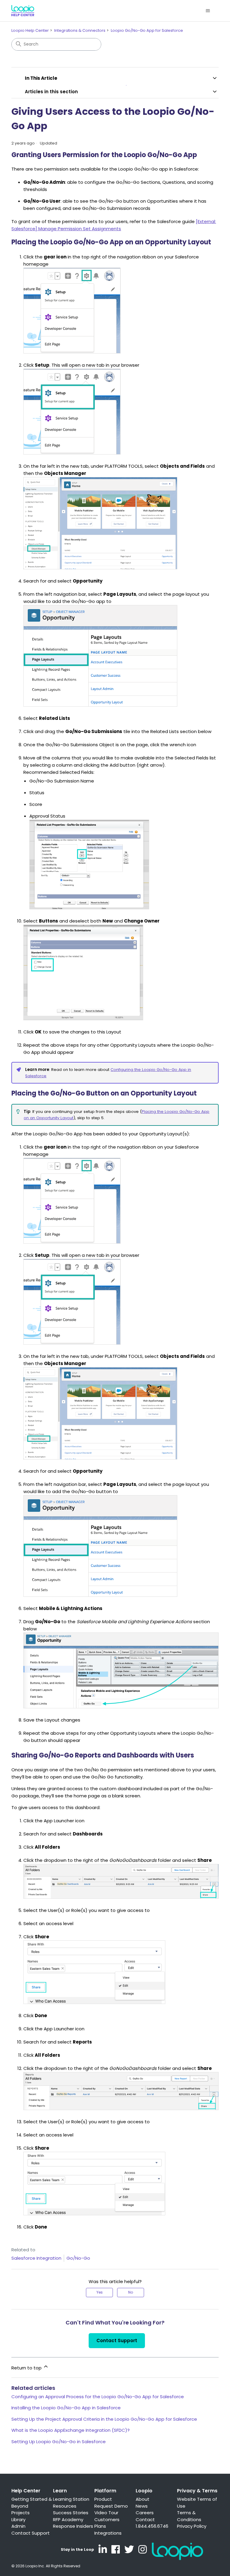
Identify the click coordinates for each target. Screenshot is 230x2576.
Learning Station (71, 2499)
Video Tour (106, 2513)
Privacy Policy (192, 2526)
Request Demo (111, 2506)
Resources (65, 2506)
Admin (18, 2526)
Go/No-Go (78, 2258)
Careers (145, 2513)
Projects (21, 2513)
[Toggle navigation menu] (208, 11)
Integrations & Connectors (80, 30)
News (142, 2506)
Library (18, 2519)
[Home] (23, 11)
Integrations (108, 2533)
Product (103, 2499)
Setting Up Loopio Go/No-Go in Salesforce (59, 2442)
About (143, 2499)
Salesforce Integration (36, 2258)
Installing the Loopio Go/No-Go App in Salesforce (66, 2408)
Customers (107, 2519)
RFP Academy (68, 2519)
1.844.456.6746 (152, 2526)
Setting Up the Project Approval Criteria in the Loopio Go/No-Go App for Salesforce (104, 2419)
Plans (100, 2526)
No (131, 2292)
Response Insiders (73, 2526)
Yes (100, 2292)
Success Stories (71, 2513)
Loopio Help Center (30, 30)
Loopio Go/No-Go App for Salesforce (147, 30)
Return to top (27, 2368)
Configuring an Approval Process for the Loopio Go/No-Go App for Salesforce (98, 2397)
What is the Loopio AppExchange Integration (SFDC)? (71, 2430)
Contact (145, 2519)
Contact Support (117, 2340)
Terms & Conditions (189, 2516)
